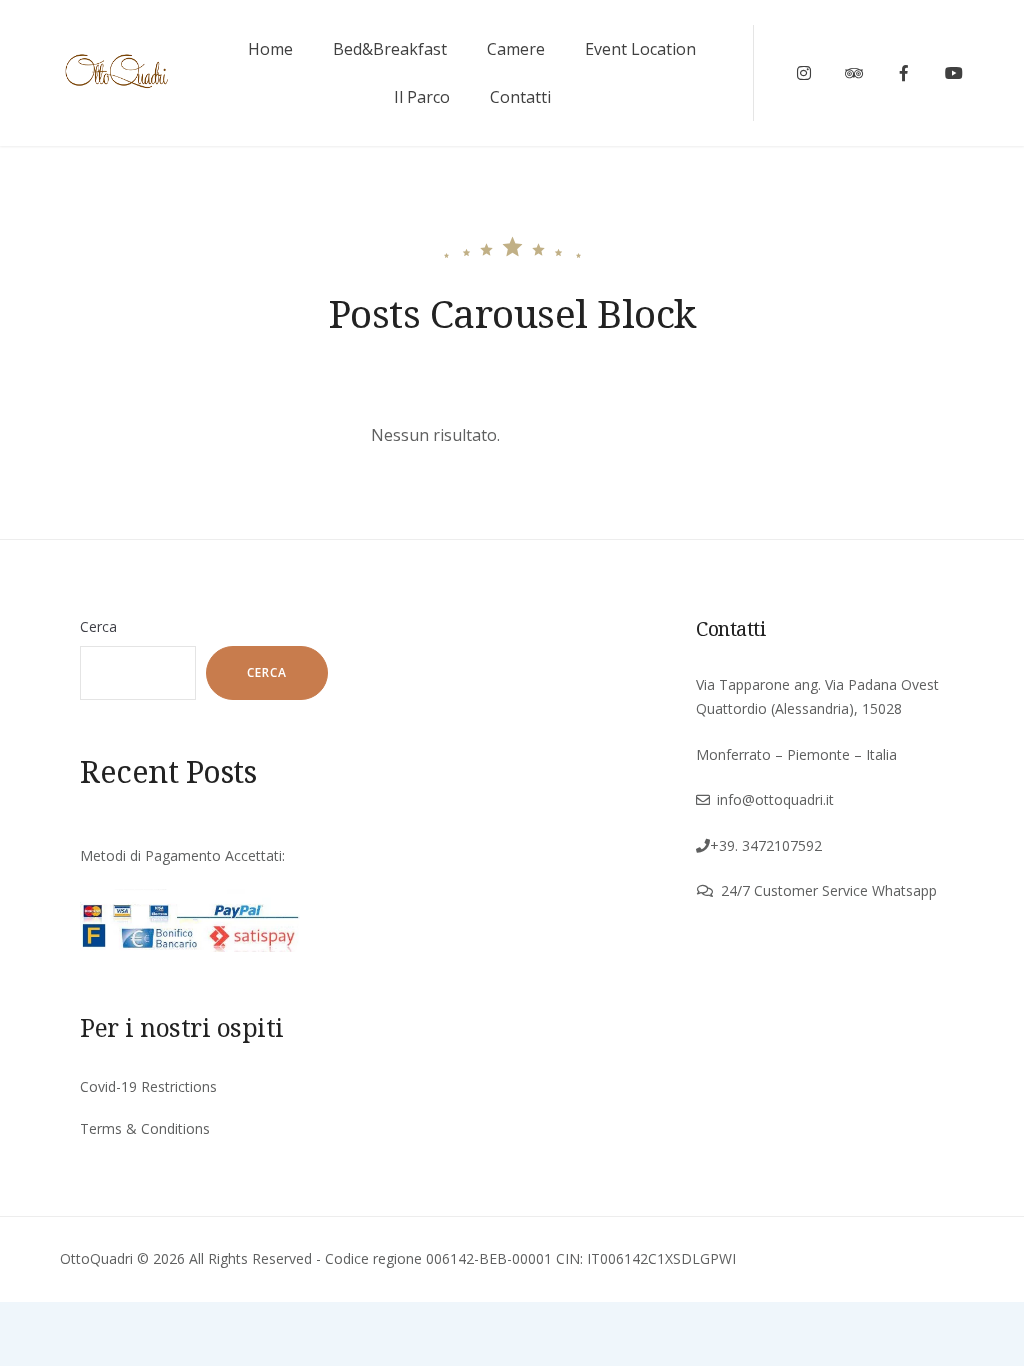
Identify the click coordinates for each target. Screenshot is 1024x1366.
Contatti (520, 97)
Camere (516, 49)
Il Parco (422, 97)
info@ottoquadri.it (775, 799)
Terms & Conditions (145, 1128)
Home (270, 49)
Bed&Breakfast (390, 49)
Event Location (640, 49)
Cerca (98, 626)
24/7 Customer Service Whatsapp (829, 890)
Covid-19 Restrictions (148, 1086)
